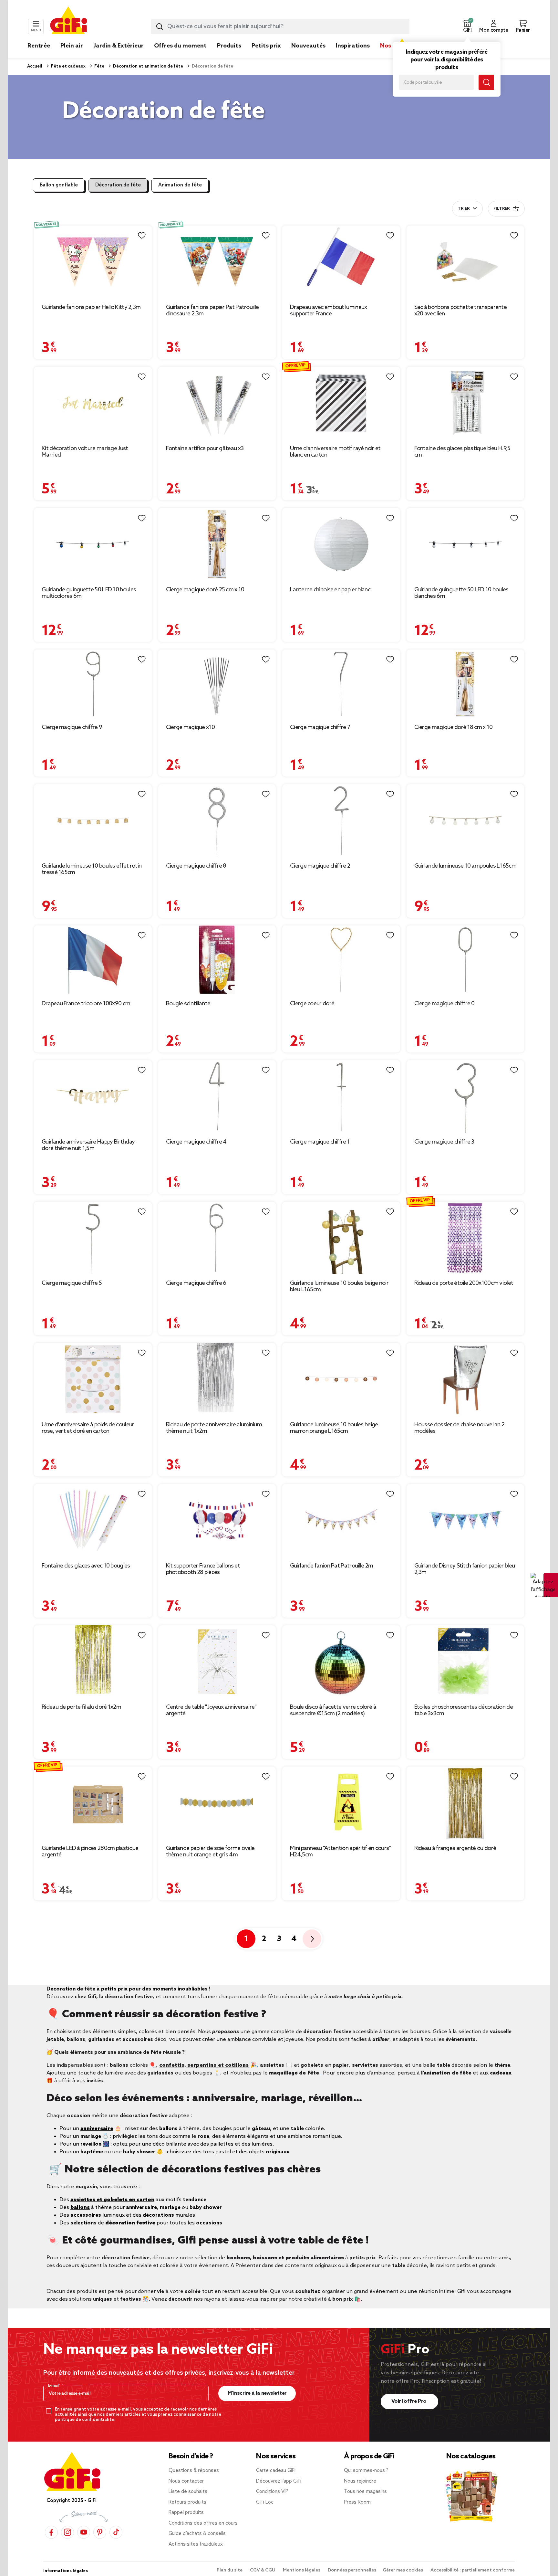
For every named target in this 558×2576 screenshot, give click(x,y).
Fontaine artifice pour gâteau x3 (205, 449)
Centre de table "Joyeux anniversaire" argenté (211, 1710)
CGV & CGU (263, 2570)
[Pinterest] (100, 2532)
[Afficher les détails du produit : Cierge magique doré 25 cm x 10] (217, 544)
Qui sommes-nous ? (366, 2471)
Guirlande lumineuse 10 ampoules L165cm (465, 866)
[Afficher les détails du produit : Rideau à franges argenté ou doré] (465, 1803)
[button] (467, 26)
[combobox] (280, 26)
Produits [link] (229, 46)
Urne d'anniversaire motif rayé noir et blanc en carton (335, 452)
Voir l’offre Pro (410, 2401)
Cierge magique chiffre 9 (72, 727)
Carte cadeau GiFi (276, 2471)
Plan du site (230, 2570)
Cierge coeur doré (312, 1004)
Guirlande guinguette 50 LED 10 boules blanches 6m (461, 593)
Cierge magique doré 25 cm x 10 (205, 590)
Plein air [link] (72, 46)
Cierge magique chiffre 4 (196, 1142)
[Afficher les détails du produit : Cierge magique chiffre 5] (93, 1238)
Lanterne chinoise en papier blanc (330, 590)
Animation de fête (180, 185)
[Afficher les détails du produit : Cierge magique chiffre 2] (341, 821)
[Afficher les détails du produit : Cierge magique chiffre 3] (465, 1097)
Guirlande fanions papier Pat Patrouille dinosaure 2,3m (212, 311)
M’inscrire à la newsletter (257, 2393)
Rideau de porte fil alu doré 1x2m (81, 1707)
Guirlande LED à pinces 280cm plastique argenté (90, 1852)
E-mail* (55, 2386)
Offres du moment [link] (180, 46)
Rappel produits (186, 2513)
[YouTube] (84, 2532)
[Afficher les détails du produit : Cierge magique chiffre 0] (465, 960)
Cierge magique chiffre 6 (196, 1283)
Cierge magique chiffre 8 (196, 866)
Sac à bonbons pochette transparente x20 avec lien (461, 311)
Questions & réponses (194, 2471)
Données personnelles (352, 2570)
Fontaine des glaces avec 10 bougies (86, 1566)
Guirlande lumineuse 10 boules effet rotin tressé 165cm (92, 869)
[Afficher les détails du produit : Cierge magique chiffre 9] (93, 684)
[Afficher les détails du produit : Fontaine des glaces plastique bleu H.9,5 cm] (465, 403)
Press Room (357, 2502)
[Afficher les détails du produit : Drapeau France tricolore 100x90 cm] (93, 960)
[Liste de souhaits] (142, 236)
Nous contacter (186, 2481)
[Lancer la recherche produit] (160, 26)
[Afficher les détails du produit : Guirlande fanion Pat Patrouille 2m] (341, 1520)
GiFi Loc (265, 2502)
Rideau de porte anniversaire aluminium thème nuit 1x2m (214, 1428)
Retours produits (187, 2502)
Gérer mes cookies (403, 2570)
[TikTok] (116, 2532)
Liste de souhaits (188, 2492)
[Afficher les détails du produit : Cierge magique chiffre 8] (217, 821)
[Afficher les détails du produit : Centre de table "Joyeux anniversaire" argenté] (217, 1662)
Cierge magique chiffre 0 (444, 1004)
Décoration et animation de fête (148, 66)
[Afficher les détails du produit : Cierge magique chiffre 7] (341, 684)
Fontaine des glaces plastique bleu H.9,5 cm (462, 452)
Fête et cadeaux (68, 66)
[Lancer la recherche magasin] (486, 82)
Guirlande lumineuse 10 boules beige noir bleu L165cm (339, 1286)
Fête (99, 66)
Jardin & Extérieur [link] (119, 46)
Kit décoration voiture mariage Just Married (85, 452)
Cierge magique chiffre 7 (320, 727)
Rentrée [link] (39, 46)
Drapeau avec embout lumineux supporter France (328, 311)
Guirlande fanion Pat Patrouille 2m (331, 1566)
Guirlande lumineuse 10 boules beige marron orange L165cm (334, 1428)
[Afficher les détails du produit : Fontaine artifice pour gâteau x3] (217, 403)
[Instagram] (67, 2532)
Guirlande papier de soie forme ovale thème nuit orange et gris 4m (210, 1852)
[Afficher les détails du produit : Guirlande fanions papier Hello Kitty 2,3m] (93, 262)
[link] (229, 56)
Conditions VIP (272, 2492)
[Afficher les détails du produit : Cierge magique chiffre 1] (341, 1097)
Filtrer (501, 209)
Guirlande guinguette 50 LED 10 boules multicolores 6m (89, 593)
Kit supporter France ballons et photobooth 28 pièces (203, 1569)
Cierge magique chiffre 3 (444, 1142)
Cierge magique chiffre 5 (72, 1283)
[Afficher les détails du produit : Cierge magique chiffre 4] (217, 1097)
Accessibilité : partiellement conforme (473, 2570)
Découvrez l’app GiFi (279, 2481)
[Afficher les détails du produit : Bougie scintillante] (217, 960)
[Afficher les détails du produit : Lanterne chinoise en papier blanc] (341, 544)
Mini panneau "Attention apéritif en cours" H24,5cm (341, 1852)
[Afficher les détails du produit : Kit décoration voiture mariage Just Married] (93, 403)
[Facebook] (51, 2532)
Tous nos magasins (365, 2492)
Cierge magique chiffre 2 (320, 866)
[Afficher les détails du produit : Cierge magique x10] (217, 684)
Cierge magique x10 (190, 727)
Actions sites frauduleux (196, 2544)
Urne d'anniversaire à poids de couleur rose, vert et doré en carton (88, 1428)
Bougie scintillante (188, 1004)
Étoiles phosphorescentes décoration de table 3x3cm (464, 1710)
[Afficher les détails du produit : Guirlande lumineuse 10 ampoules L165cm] (465, 821)
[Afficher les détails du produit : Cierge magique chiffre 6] (217, 1238)
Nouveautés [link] (308, 46)
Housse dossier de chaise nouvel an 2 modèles (460, 1428)
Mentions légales (302, 2570)
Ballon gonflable (59, 185)
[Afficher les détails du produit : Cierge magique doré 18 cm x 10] (465, 684)
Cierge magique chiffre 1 (320, 1142)
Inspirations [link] (353, 46)
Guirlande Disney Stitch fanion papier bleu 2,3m (465, 1569)
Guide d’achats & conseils (197, 2534)
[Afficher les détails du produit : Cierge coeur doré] (341, 960)
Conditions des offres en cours (203, 2523)
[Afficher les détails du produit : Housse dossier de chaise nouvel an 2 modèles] (465, 1379)
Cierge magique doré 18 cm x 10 (454, 727)
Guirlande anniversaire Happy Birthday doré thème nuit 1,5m (88, 1145)
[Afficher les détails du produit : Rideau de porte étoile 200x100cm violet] (465, 1238)
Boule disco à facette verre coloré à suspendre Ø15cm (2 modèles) (333, 1710)
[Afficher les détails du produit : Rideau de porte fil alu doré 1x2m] (93, 1662)
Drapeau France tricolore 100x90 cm (86, 1004)
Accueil (35, 66)
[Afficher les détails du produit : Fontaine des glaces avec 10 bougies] (93, 1520)
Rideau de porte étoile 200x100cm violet (464, 1283)
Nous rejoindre (360, 2481)
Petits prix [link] (266, 46)
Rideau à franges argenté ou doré (455, 1848)
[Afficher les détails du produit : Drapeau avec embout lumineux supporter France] (341, 262)
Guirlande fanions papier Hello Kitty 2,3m (91, 307)
